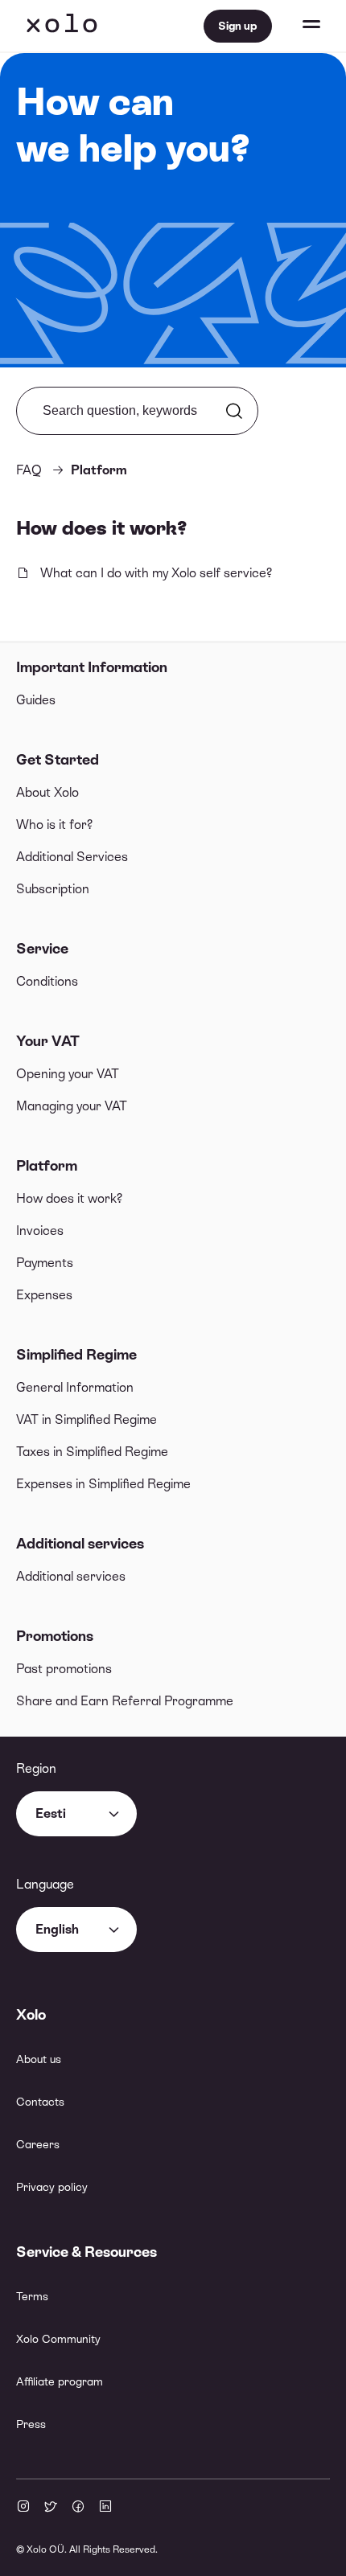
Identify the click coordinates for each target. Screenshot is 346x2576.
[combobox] (76, 1814)
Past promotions (64, 1669)
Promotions (55, 1636)
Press (31, 2424)
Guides (36, 700)
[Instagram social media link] (23, 2508)
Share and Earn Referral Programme (125, 1701)
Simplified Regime (76, 1354)
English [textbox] (57, 1929)
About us (39, 2059)
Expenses (44, 1295)
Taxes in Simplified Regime (92, 1452)
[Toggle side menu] (296, 26)
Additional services (80, 1543)
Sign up (238, 26)
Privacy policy (52, 2187)
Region (36, 1768)
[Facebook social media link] (78, 2508)
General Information (75, 1387)
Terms (32, 2296)
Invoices (40, 1231)
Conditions (47, 981)
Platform (47, 1165)
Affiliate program (60, 2381)
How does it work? (69, 1198)
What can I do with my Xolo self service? (156, 573)
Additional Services (72, 857)
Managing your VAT (72, 1106)
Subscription (53, 889)
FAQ (29, 470)
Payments (45, 1263)
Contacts (40, 2102)
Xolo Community (58, 2339)
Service (42, 948)
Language (45, 1884)
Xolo (62, 26)
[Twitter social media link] (51, 2508)
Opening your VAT (68, 1074)
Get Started (58, 759)
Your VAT (48, 1041)
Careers (38, 2144)
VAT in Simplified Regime (86, 1419)
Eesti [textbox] (51, 1813)
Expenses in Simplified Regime (103, 1484)
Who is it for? (54, 824)
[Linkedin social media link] (105, 2508)
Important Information (92, 667)
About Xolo (47, 792)
